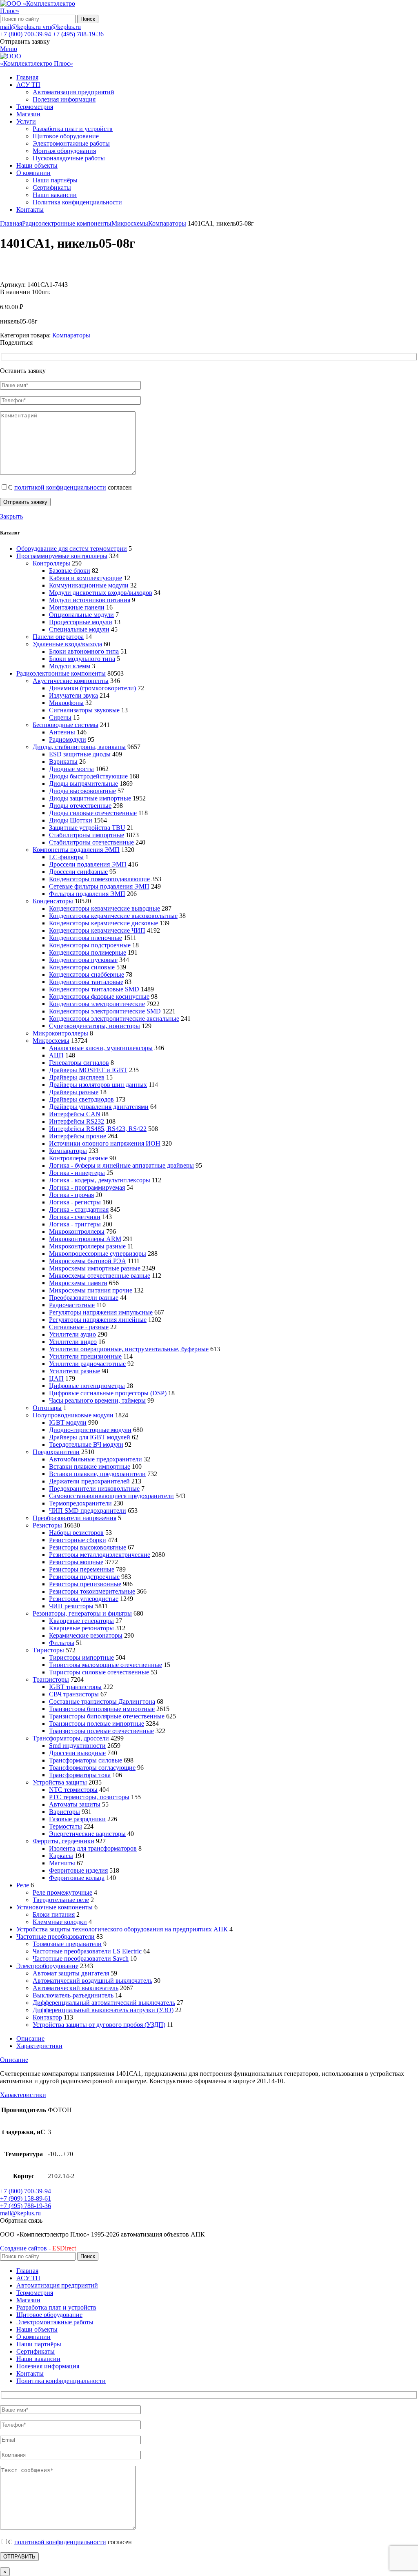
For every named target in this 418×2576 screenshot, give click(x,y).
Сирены (60, 717)
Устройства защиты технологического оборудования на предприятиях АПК (122, 1929)
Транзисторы (51, 1679)
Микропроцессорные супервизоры (98, 1254)
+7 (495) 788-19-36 (78, 34)
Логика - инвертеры (77, 1173)
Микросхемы (130, 223)
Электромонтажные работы (71, 143)
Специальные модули (79, 629)
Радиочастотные (72, 1305)
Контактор (47, 2017)
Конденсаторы (53, 901)
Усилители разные (74, 1371)
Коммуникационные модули (89, 585)
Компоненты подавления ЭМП (76, 850)
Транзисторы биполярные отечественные (107, 1716)
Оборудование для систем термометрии (72, 549)
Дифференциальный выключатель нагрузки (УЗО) (103, 2010)
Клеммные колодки (60, 1922)
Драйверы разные (74, 1092)
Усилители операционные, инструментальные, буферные (129, 1349)
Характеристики (39, 2046)
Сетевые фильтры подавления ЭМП (99, 886)
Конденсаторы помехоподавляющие (99, 879)
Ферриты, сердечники (63, 1841)
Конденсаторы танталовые (86, 982)
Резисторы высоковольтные (88, 1547)
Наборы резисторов (76, 1533)
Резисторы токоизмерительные (92, 1591)
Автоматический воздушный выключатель (92, 1981)
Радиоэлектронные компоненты (67, 223)
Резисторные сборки (78, 1540)
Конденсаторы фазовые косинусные (99, 996)
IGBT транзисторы (75, 1687)
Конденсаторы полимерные (88, 952)
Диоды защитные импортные (90, 798)
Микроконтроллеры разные (87, 1246)
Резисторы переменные (82, 1569)
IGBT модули (68, 1422)
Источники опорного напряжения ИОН (105, 1143)
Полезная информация (64, 99)
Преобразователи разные (84, 1298)
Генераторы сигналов (79, 1063)
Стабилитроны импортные (87, 835)
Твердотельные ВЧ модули (86, 1444)
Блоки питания (54, 1914)
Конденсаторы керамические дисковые (103, 923)
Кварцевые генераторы (81, 1621)
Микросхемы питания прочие (91, 1290)
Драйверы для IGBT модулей (90, 1437)
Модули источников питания (90, 600)
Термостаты (66, 1826)
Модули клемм (70, 666)
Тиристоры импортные (81, 1657)
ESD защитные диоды (80, 754)
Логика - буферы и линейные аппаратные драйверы (121, 1165)
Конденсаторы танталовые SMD (94, 989)
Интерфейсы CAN (75, 1114)
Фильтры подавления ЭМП (87, 894)
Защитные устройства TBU (87, 828)
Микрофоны (66, 703)
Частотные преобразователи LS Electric (87, 1951)
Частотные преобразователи (56, 1936)
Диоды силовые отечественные (93, 813)
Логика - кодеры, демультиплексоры (100, 1180)
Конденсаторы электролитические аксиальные (114, 1019)
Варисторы (64, 1812)
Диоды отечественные (80, 806)
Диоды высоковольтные (82, 791)
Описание (30, 2038)
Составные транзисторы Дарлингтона (102, 1701)
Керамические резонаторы (86, 1635)
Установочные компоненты (54, 1907)
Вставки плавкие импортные (90, 1466)
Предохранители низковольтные (94, 1489)
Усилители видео (73, 1342)
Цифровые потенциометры (87, 1386)
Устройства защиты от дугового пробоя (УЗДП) (99, 2025)
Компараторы (167, 223)
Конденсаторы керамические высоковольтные (113, 916)
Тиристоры (48, 1650)
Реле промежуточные (62, 1892)
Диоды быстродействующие (88, 776)
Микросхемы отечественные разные (100, 1276)
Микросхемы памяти (78, 1283)
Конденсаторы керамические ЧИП (97, 930)
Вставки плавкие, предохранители (97, 1474)
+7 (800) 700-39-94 (26, 34)
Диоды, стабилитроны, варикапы (79, 747)
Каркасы (61, 1856)
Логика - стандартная (79, 1209)
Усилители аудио (72, 1334)
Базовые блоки (70, 571)
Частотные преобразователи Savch (81, 1959)
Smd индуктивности (77, 1746)
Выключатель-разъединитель (73, 1995)
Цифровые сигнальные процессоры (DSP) (108, 1393)
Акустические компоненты (71, 681)
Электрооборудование (47, 1966)
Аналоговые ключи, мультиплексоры (101, 1048)
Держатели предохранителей (89, 1481)
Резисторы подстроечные (84, 1577)
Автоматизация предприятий (73, 92)
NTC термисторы (73, 1790)
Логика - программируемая (87, 1187)
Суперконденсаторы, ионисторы (94, 1026)
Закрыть (11, 516)
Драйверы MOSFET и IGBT (88, 1070)
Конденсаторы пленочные (86, 938)
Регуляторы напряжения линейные (98, 1320)
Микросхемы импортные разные (95, 1268)
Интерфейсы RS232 (77, 1121)
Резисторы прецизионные (85, 1584)
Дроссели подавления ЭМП (88, 864)
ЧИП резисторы (71, 1606)
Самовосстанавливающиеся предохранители (111, 1496)
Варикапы (63, 761)
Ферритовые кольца (77, 1878)
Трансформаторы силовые (86, 1760)
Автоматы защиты (75, 1804)
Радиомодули (68, 739)
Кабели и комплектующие (86, 578)
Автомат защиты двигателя (71, 1973)
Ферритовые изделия (78, 1870)
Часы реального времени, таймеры (97, 1400)
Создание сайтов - (38, 2248)
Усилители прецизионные (85, 1356)
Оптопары (47, 1408)
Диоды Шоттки (71, 820)
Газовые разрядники (77, 1819)
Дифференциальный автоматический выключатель (104, 2003)
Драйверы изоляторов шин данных (98, 1085)
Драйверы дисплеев (77, 1077)
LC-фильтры (66, 857)
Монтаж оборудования (64, 151)
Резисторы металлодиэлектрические (100, 1555)
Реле (23, 1885)
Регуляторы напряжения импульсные (101, 1312)
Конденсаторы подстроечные (90, 945)
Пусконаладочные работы (69, 158)
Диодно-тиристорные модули (90, 1430)
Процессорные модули (81, 622)
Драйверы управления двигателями (99, 1107)
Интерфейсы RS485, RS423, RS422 (98, 1129)
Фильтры (62, 1643)
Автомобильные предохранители (96, 1459)
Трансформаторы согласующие (92, 1768)
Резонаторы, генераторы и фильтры (82, 1613)
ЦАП (56, 1378)
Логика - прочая (71, 1195)
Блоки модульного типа (82, 659)
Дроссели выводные (77, 1753)
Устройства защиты (60, 1782)
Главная (11, 223)
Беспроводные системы (66, 725)
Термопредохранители (80, 1503)
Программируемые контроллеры (62, 556)
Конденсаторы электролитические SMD (105, 1011)
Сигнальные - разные (79, 1327)
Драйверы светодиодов (81, 1099)
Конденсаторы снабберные (87, 974)
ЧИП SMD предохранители (88, 1511)
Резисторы (47, 1525)
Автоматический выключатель (76, 1988)
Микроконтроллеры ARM (85, 1239)
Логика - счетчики (75, 1217)
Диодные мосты (71, 769)
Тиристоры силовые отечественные (99, 1672)
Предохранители (56, 1452)
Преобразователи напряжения (74, 1518)
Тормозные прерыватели (67, 1944)
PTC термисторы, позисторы (89, 1797)
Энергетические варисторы (87, 1834)
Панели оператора (58, 637)
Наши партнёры (55, 180)
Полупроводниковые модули (73, 1415)
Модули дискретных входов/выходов (101, 593)
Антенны (62, 732)
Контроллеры (51, 563)
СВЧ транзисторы (74, 1694)
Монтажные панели (77, 607)
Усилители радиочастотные (87, 1364)
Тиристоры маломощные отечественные (106, 1665)
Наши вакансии (55, 195)
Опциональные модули (81, 615)
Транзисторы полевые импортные (97, 1724)
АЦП (56, 1055)
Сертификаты (52, 187)
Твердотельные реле (61, 1900)
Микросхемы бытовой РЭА (88, 1261)
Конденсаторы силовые (82, 967)
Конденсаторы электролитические (97, 1004)
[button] (21, 2220)
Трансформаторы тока (80, 1775)
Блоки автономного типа (84, 651)
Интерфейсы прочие (78, 1136)
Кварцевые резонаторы (81, 1628)
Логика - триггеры (75, 1224)
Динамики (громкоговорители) (92, 688)
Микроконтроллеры (60, 1033)
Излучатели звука (73, 695)
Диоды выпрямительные (83, 784)
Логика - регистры (75, 1202)
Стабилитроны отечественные (91, 842)
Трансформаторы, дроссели (71, 1738)
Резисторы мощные (76, 1562)
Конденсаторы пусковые (83, 960)
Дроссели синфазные (78, 872)
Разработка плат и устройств (73, 129)
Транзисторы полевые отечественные (101, 1731)
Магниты (62, 1863)
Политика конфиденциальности (77, 202)
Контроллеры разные (78, 1158)
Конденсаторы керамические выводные (104, 908)
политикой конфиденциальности (60, 487)
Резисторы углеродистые (84, 1599)
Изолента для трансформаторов (93, 1848)
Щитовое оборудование (66, 136)
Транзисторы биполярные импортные (102, 1709)
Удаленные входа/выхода (67, 644)
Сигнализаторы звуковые (84, 710)
